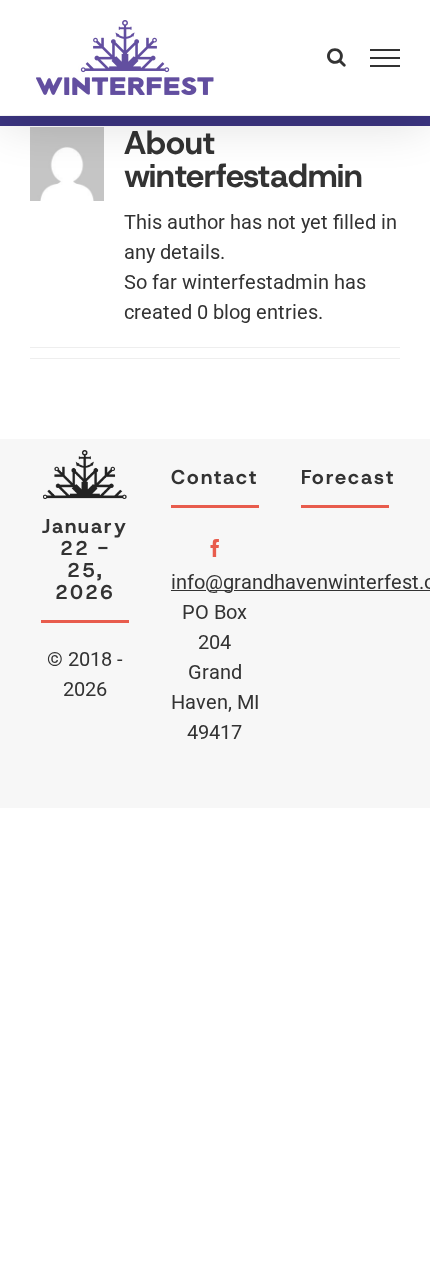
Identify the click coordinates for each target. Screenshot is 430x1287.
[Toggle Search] (336, 57)
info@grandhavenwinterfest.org (215, 582)
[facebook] (215, 548)
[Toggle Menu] (385, 58)
